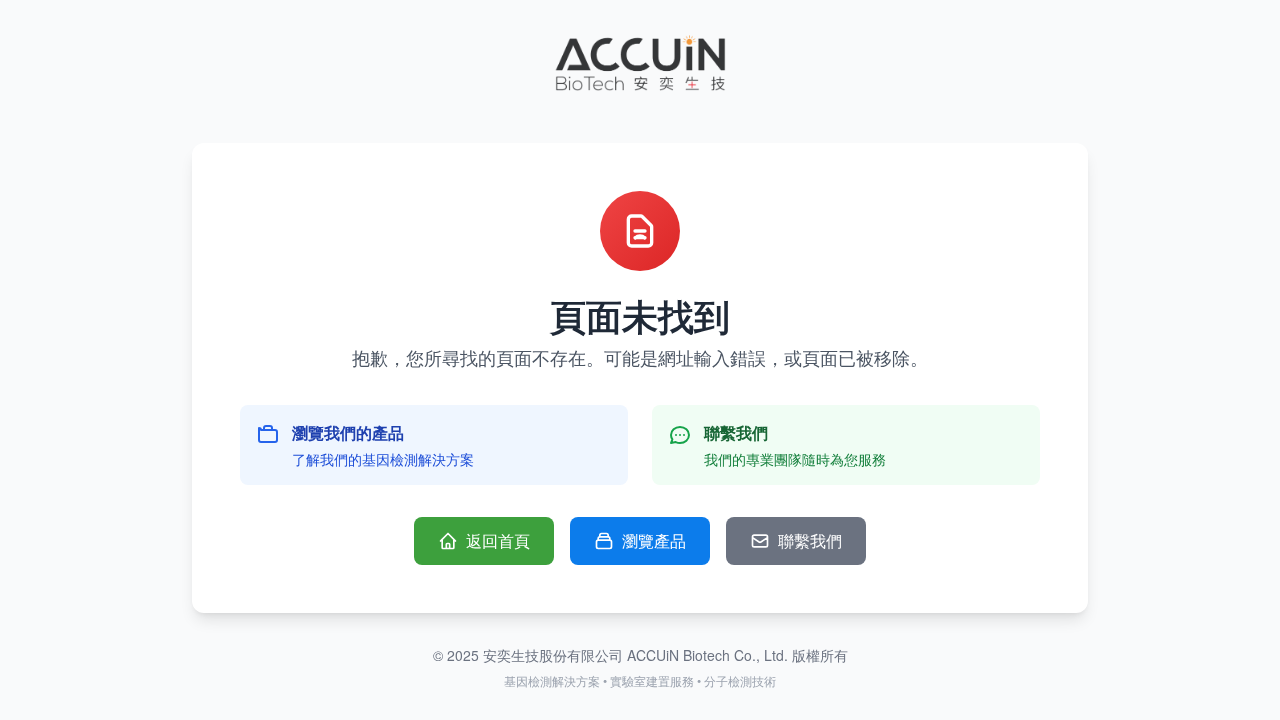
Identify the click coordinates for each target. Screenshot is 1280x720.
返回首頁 (498, 540)
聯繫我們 (810, 540)
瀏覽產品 (654, 540)
